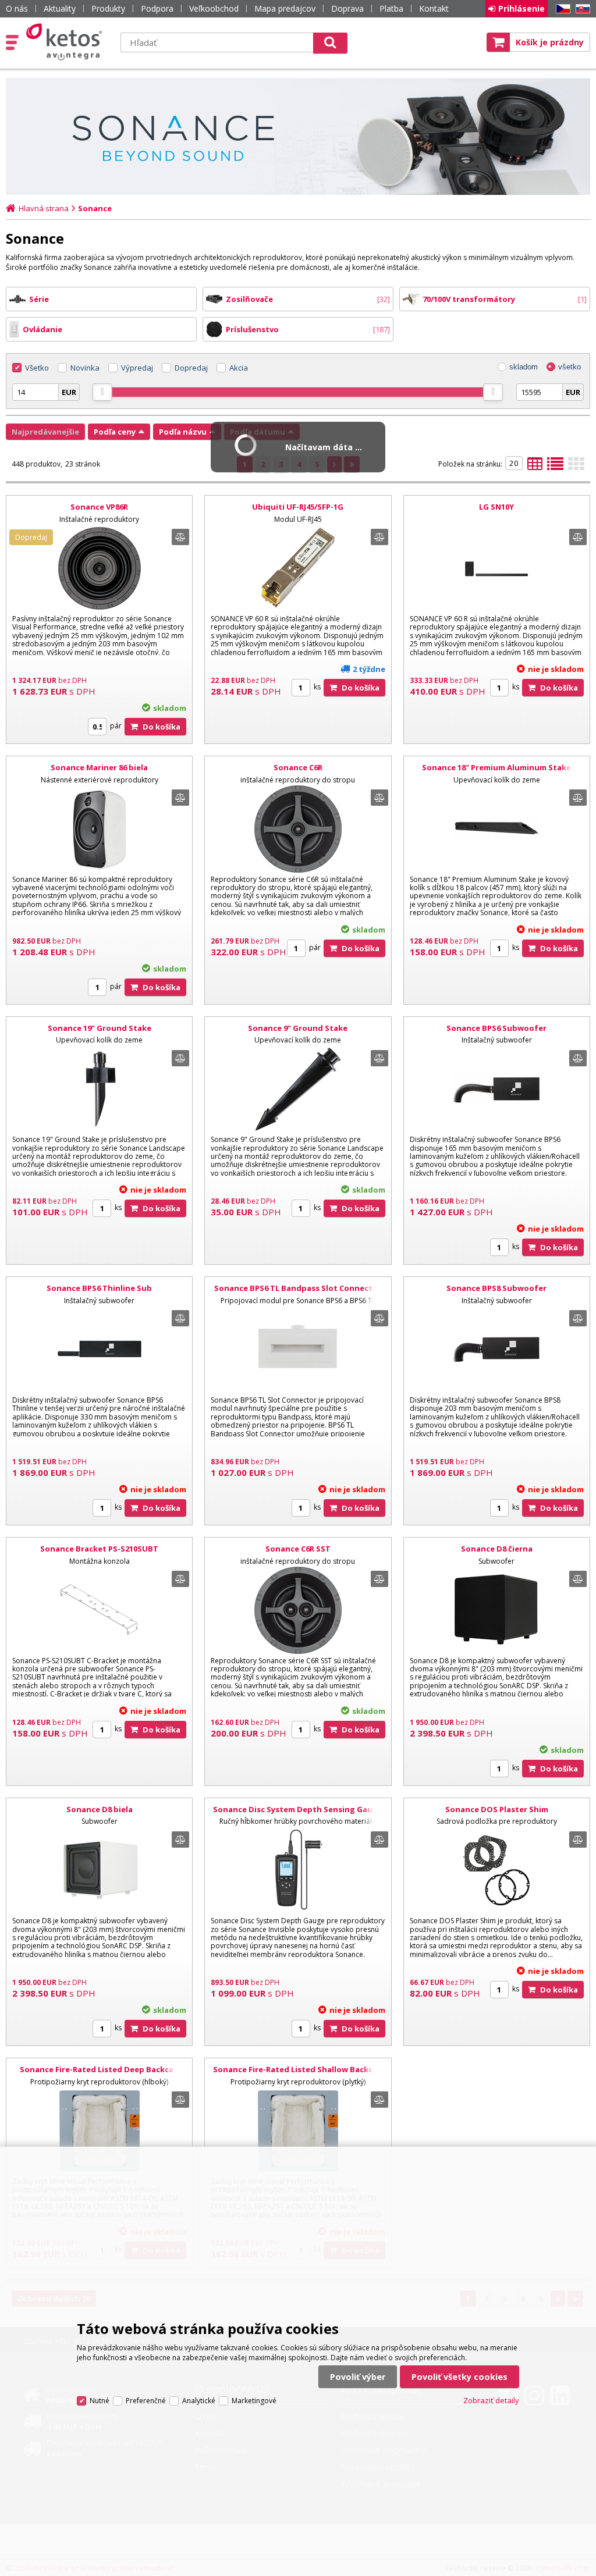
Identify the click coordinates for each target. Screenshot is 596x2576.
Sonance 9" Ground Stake (298, 1028)
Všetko (37, 368)
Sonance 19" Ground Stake (100, 1028)
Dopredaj (191, 368)
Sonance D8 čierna (497, 1549)
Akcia (239, 368)
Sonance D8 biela (100, 1809)
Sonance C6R (298, 767)
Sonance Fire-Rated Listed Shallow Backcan (298, 2069)
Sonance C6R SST (298, 1549)
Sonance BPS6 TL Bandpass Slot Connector (298, 1288)
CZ (561, 9)
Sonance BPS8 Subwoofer (496, 1288)
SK (581, 9)
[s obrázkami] (555, 467)
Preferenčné (146, 2401)
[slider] (102, 392)
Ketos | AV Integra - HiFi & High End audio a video (67, 42)
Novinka (85, 368)
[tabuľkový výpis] (535, 467)
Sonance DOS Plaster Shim (497, 1809)
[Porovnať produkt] (180, 537)
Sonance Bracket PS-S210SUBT (99, 1549)
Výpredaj (137, 368)
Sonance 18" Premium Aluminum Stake (496, 767)
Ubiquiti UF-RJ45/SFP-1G (298, 507)
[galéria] (576, 467)
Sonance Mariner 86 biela (99, 767)
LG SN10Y (496, 507)
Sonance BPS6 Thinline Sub (99, 1288)
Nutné (100, 2401)
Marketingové (254, 2401)
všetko (570, 367)
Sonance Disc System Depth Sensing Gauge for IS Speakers (298, 1814)
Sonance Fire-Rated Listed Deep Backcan (99, 2069)
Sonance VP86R (99, 507)
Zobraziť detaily (491, 2400)
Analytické (199, 2401)
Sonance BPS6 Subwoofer (496, 1028)
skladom (524, 367)
